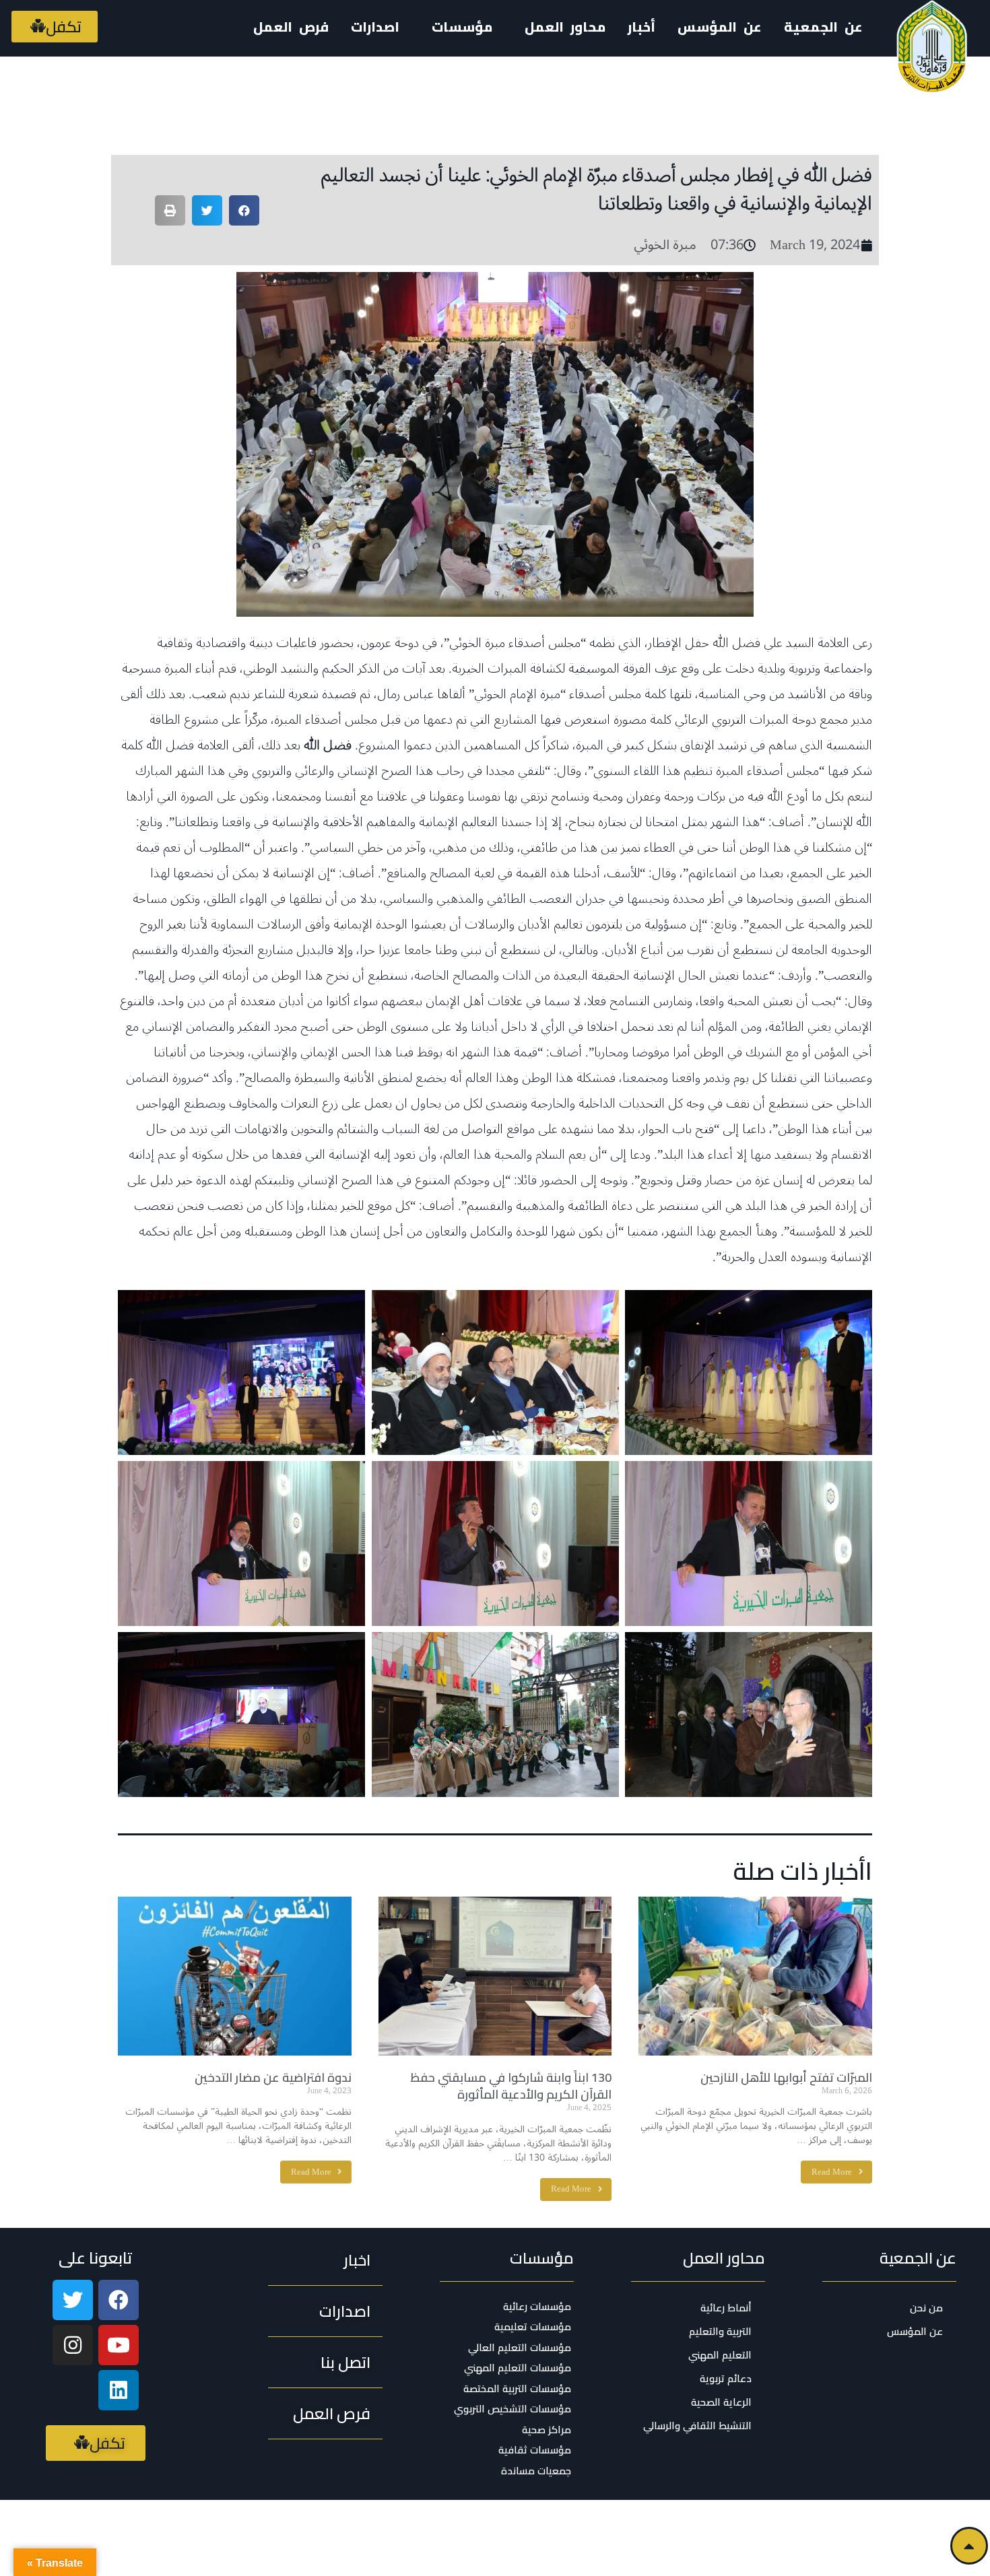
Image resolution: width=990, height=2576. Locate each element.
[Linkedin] (119, 2390)
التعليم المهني (720, 2355)
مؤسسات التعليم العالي (520, 2348)
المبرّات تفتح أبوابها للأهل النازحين (786, 2077)
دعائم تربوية (726, 2378)
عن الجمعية (823, 27)
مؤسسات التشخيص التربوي (513, 2409)
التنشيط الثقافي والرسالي (697, 2426)
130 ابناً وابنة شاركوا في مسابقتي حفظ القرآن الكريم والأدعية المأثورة (511, 2086)
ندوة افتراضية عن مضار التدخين (273, 2077)
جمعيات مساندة (536, 2471)
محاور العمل (724, 2258)
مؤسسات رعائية (537, 2307)
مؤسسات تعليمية (533, 2327)
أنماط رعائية (726, 2308)
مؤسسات (542, 2258)
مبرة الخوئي (665, 245)
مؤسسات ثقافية (535, 2450)
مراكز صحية (547, 2430)
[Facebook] (119, 2300)
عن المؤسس (720, 27)
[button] (55, 27)
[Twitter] (73, 2300)
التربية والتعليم (720, 2331)
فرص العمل (291, 27)
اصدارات (375, 27)
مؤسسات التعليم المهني (518, 2368)
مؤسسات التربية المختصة (517, 2389)
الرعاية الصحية (721, 2402)
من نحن (926, 2308)
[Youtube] (119, 2345)
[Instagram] (73, 2345)
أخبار (641, 27)
